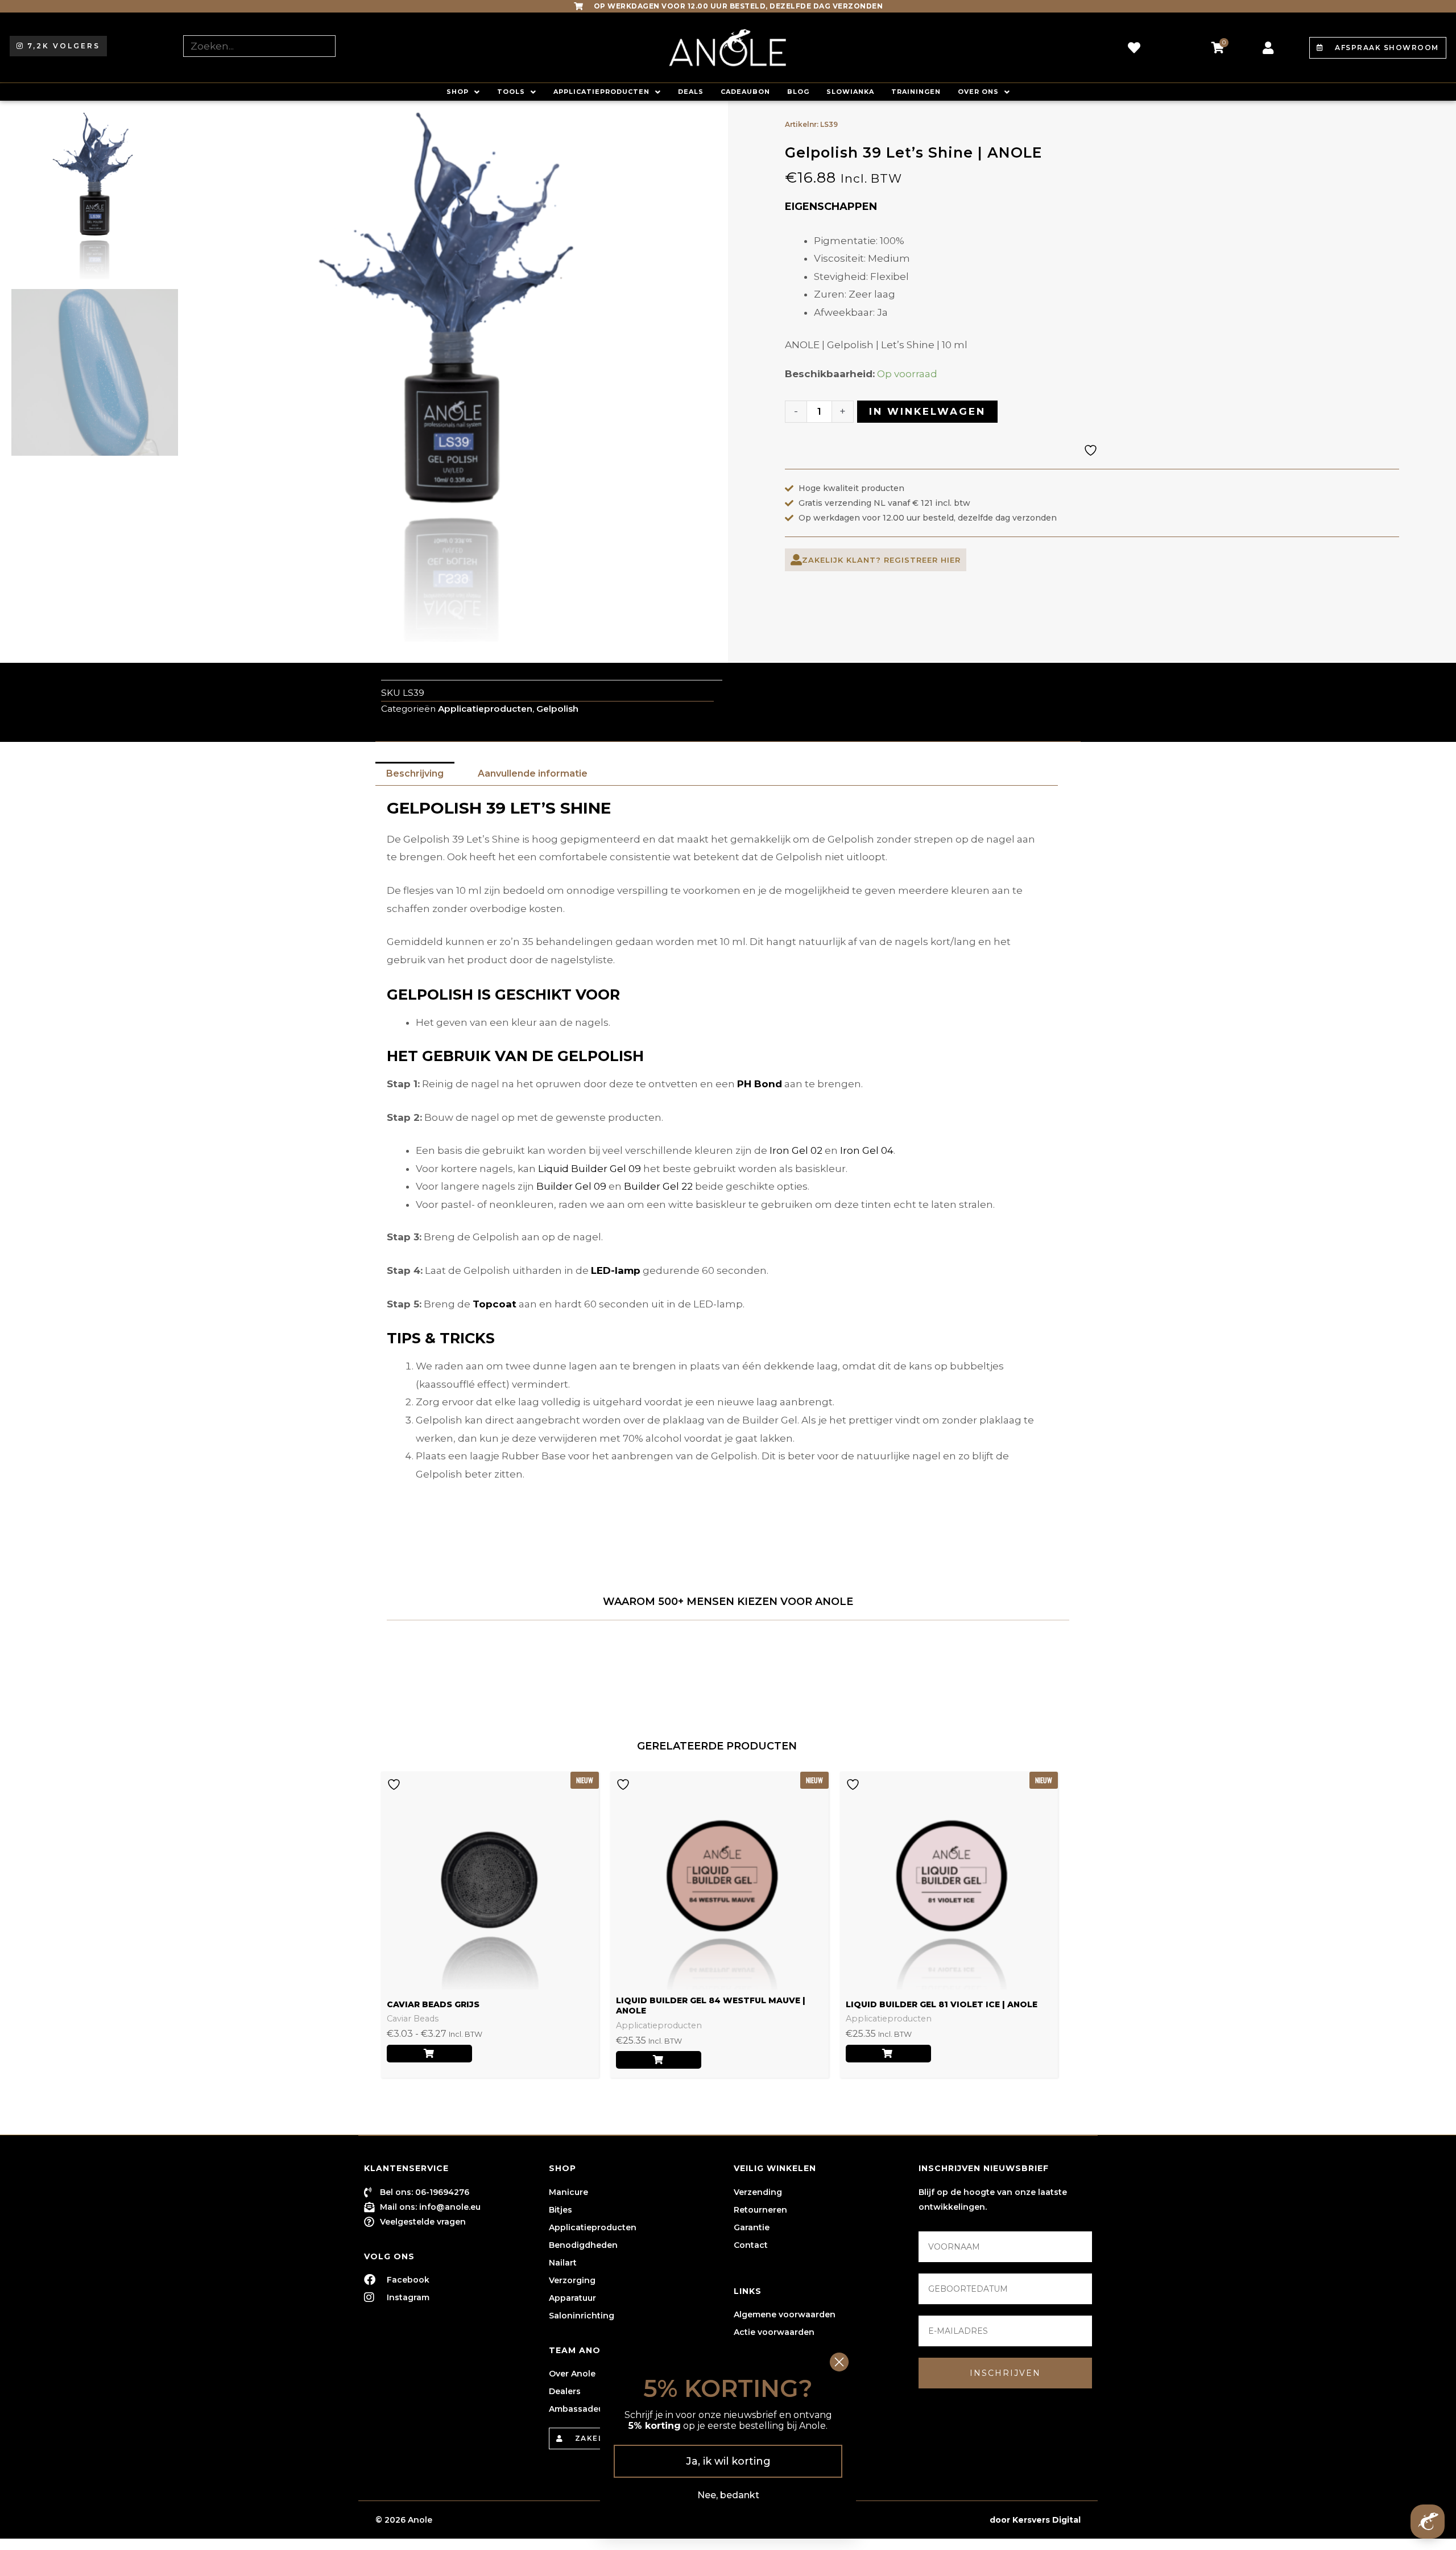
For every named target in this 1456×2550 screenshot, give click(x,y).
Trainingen (916, 92)
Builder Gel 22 (658, 1186)
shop (458, 92)
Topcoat (495, 1304)
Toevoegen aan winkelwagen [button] (659, 2060)
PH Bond (760, 1084)
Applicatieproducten (601, 92)
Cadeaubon (745, 92)
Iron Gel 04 (867, 1150)
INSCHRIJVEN (1005, 2373)
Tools (511, 92)
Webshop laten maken (938, 2520)
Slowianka (850, 92)
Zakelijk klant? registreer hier (881, 560)
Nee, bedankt (728, 2495)
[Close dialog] (839, 2362)
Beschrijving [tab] (415, 773)
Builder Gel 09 (571, 1186)
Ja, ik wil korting (728, 2461)
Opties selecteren (429, 2054)
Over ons (978, 92)
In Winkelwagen (927, 411)
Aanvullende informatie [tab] (533, 773)
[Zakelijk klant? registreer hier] (796, 560)
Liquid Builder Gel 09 (590, 1169)
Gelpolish (557, 709)
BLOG (798, 92)
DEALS (691, 92)
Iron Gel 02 (796, 1150)
